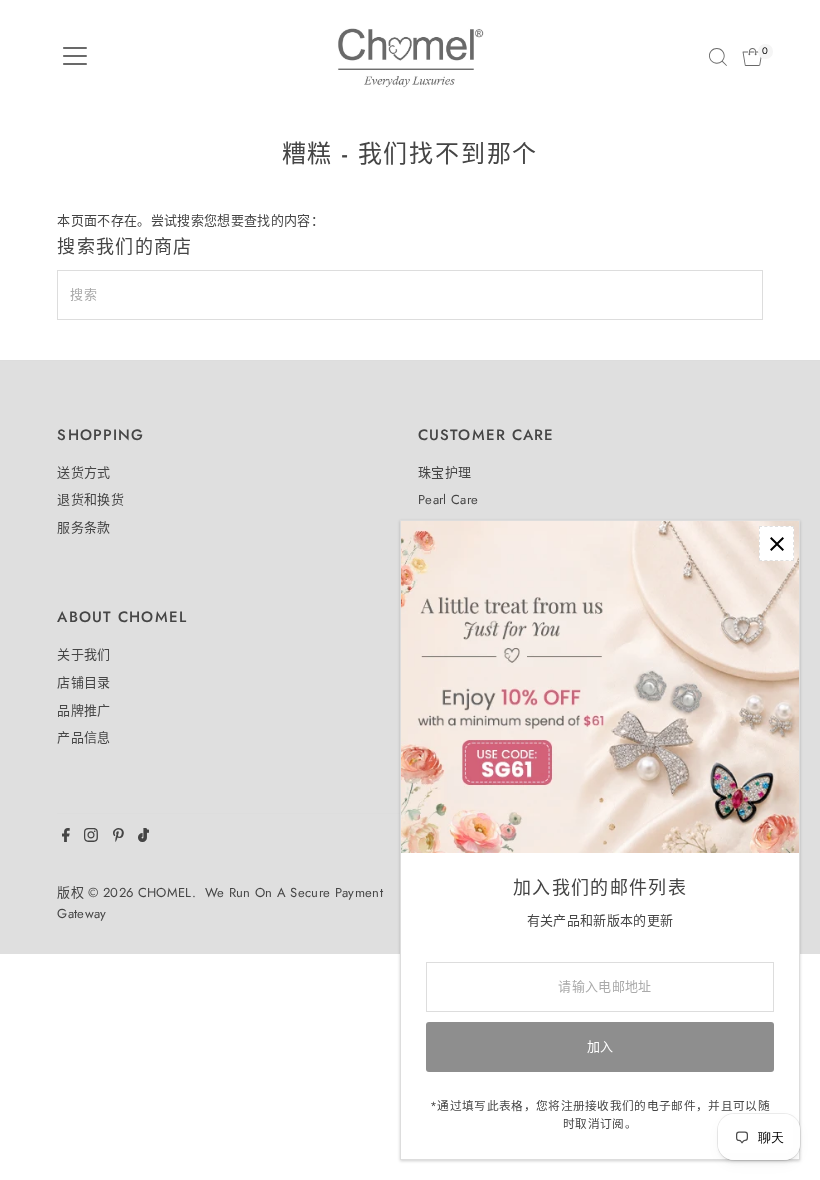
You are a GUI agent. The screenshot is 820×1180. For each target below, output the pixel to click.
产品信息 (83, 737)
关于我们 (83, 654)
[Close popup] (776, 543)
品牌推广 (83, 710)
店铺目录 (83, 682)
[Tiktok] (143, 838)
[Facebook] (66, 838)
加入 (600, 1046)
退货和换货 (90, 499)
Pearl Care (448, 499)
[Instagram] (91, 838)
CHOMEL (165, 892)
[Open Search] (718, 57)
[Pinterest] (118, 838)
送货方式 (83, 472)
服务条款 (83, 527)
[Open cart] (752, 57)
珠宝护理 (444, 472)
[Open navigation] (75, 57)
